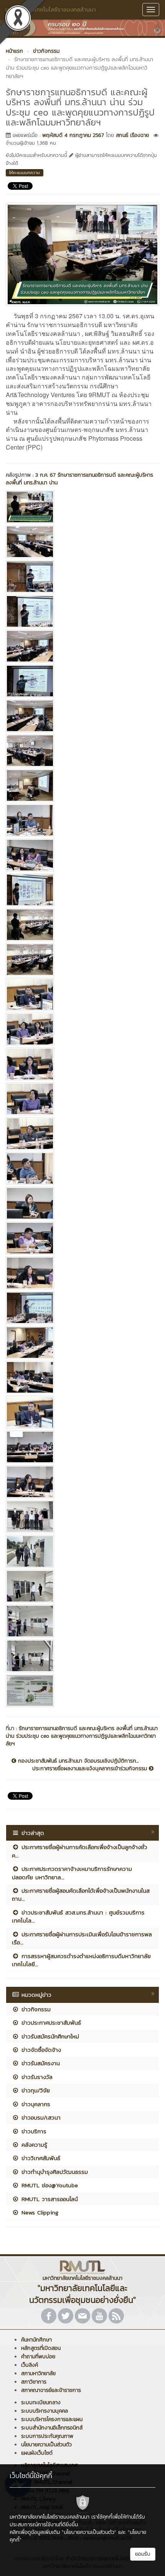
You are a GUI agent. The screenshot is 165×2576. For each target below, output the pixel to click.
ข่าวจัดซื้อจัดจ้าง (40, 2050)
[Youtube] (99, 2316)
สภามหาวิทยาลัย (38, 2373)
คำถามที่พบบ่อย (38, 2357)
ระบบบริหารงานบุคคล (45, 2411)
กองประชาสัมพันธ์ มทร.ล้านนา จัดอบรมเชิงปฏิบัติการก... (77, 1761)
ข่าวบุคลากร (35, 2104)
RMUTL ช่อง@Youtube (49, 2185)
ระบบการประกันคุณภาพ (47, 2436)
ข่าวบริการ (33, 2131)
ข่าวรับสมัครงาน (40, 2063)
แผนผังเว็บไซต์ (37, 2453)
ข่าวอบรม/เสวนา (40, 2117)
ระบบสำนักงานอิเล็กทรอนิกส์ (52, 2428)
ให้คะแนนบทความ (25, 173)
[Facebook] (49, 2316)
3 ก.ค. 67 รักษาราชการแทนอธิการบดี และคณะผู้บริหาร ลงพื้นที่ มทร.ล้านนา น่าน (79, 479)
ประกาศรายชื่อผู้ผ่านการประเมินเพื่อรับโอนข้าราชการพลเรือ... (82, 1938)
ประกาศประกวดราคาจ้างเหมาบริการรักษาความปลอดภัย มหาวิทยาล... (72, 1873)
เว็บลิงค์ (30, 2365)
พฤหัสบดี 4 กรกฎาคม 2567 (73, 135)
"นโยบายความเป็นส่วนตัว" (89, 2532)
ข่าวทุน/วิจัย (35, 2090)
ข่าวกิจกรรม (35, 2009)
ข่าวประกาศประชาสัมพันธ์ (50, 2023)
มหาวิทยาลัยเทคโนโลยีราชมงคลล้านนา (51, 9)
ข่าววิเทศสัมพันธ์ (40, 2158)
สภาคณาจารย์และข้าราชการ (51, 2390)
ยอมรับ (143, 2554)
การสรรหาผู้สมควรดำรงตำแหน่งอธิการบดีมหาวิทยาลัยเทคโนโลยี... (81, 1960)
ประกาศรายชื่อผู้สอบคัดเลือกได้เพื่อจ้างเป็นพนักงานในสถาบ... (81, 1895)
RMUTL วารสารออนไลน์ (49, 2199)
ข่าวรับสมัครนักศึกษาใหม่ (49, 2036)
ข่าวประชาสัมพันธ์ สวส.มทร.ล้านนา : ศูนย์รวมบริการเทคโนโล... (78, 1916)
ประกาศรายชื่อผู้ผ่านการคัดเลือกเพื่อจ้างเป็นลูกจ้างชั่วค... (80, 1851)
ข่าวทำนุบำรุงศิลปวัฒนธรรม (54, 2172)
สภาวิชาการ (34, 2382)
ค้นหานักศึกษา (36, 2340)
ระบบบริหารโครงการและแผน (52, 2419)
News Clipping (39, 2212)
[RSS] (116, 2316)
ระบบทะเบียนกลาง (41, 2402)
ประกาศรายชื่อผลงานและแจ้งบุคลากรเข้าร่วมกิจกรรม (91, 1769)
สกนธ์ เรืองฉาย (132, 135)
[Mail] (82, 2316)
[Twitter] (66, 2316)
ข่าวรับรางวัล (36, 2077)
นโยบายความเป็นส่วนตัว (46, 2445)
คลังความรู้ (33, 2145)
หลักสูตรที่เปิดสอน (41, 2348)
